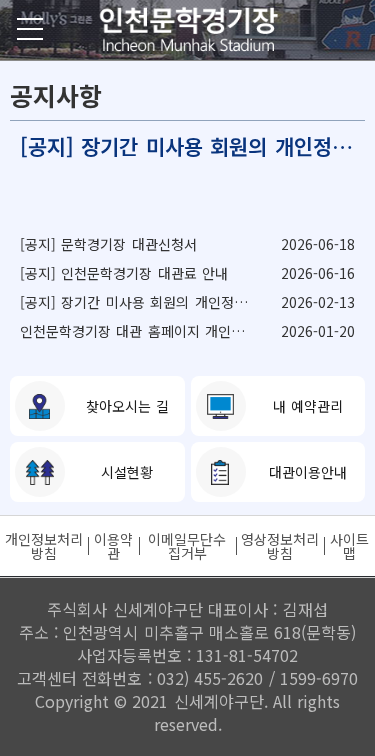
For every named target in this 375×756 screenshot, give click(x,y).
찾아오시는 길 (127, 406)
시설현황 (127, 472)
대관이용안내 (308, 472)
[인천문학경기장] (188, 30)
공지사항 (56, 95)
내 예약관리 (308, 406)
